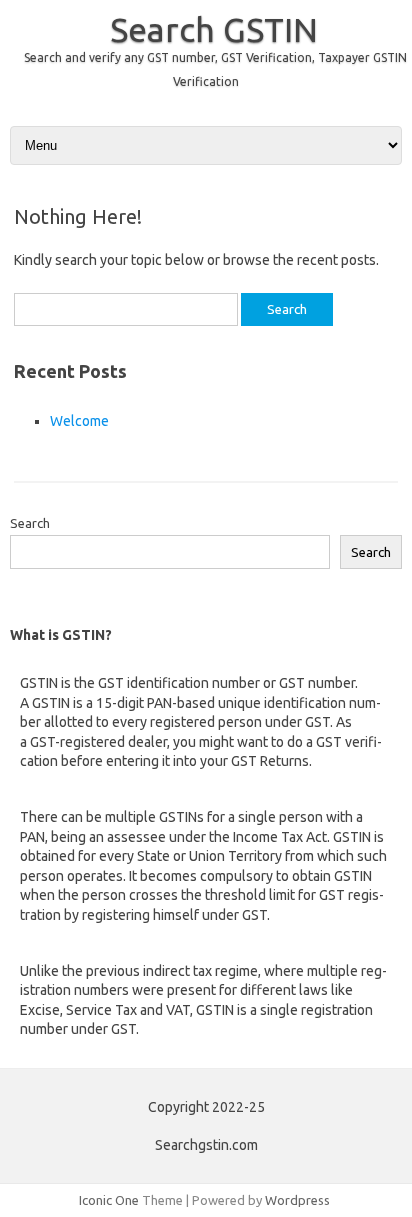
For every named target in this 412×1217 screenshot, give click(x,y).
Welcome (79, 421)
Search (30, 523)
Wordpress (297, 1200)
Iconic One (109, 1200)
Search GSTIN (214, 29)
